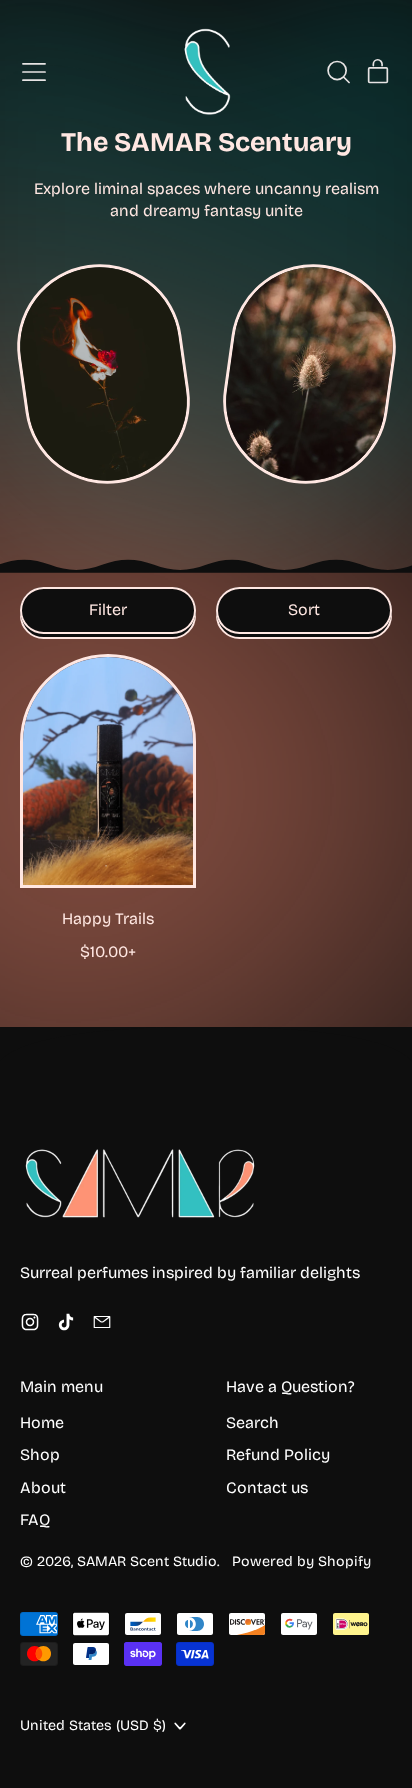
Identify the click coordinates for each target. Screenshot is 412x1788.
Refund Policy (278, 1454)
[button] (338, 72)
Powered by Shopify (301, 1561)
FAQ (35, 1519)
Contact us (267, 1487)
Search (252, 1422)
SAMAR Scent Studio (147, 1561)
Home (42, 1422)
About (43, 1487)
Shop (40, 1454)
